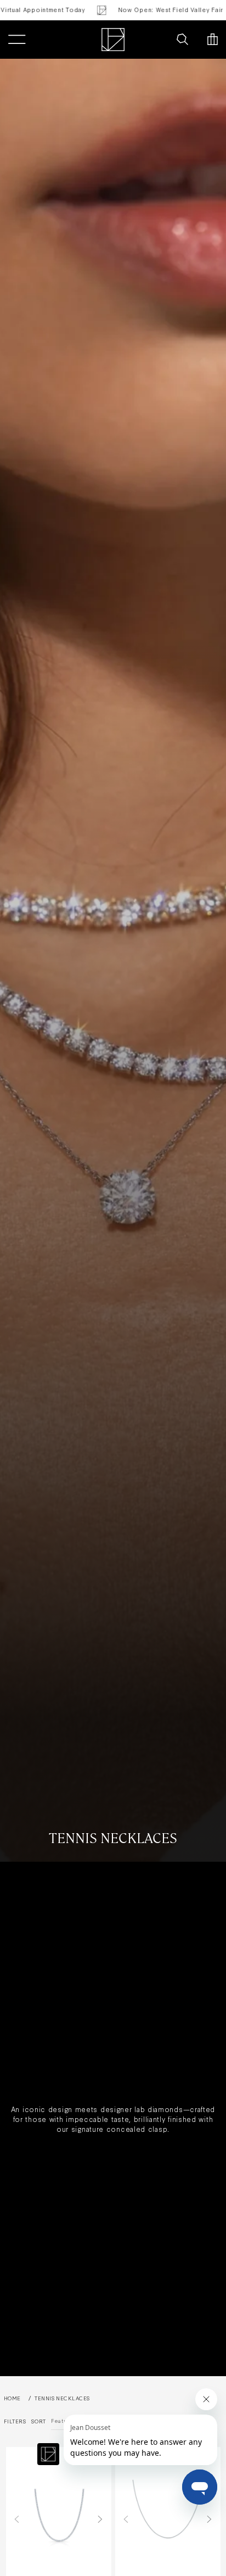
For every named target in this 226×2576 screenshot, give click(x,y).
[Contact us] (159, 40)
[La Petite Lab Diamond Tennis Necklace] (168, 2519)
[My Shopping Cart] (213, 40)
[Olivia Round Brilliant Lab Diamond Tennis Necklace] (59, 2519)
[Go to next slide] (100, 2519)
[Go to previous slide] (17, 2519)
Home (12, 2398)
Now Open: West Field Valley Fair (151, 10)
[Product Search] (182, 40)
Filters (15, 2421)
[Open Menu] (17, 40)
